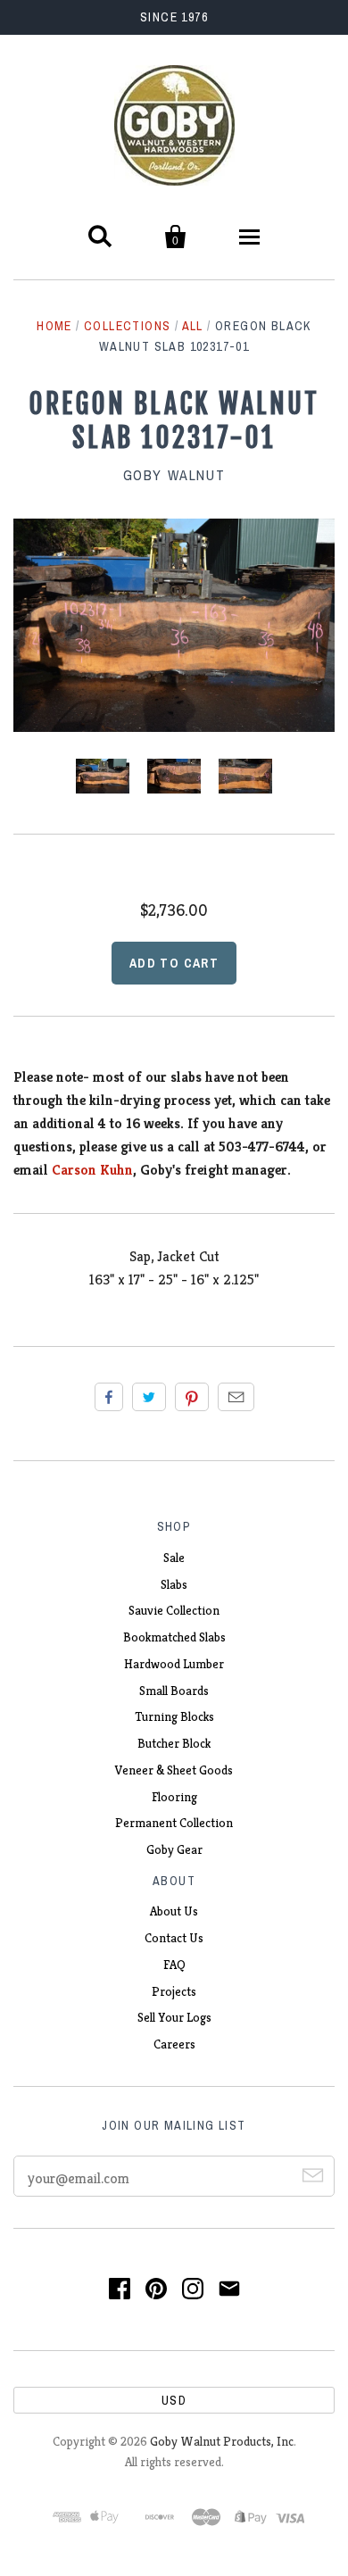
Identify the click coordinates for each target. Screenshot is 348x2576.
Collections (127, 326)
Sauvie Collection (174, 1610)
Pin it (192, 1397)
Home (54, 326)
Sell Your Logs (174, 2017)
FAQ (174, 1965)
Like (109, 1397)
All (193, 326)
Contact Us (174, 1938)
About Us (174, 1911)
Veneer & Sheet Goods (174, 1770)
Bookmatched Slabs (174, 1637)
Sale (174, 1558)
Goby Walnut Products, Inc (222, 2441)
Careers (174, 2044)
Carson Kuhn (92, 1170)
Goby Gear (174, 1849)
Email (236, 1397)
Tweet (149, 1397)
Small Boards (174, 1691)
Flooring (174, 1797)
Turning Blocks (174, 1716)
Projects (174, 1991)
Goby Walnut (174, 475)
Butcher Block (174, 1743)
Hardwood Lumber (174, 1664)
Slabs (174, 1584)
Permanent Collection (174, 1823)
